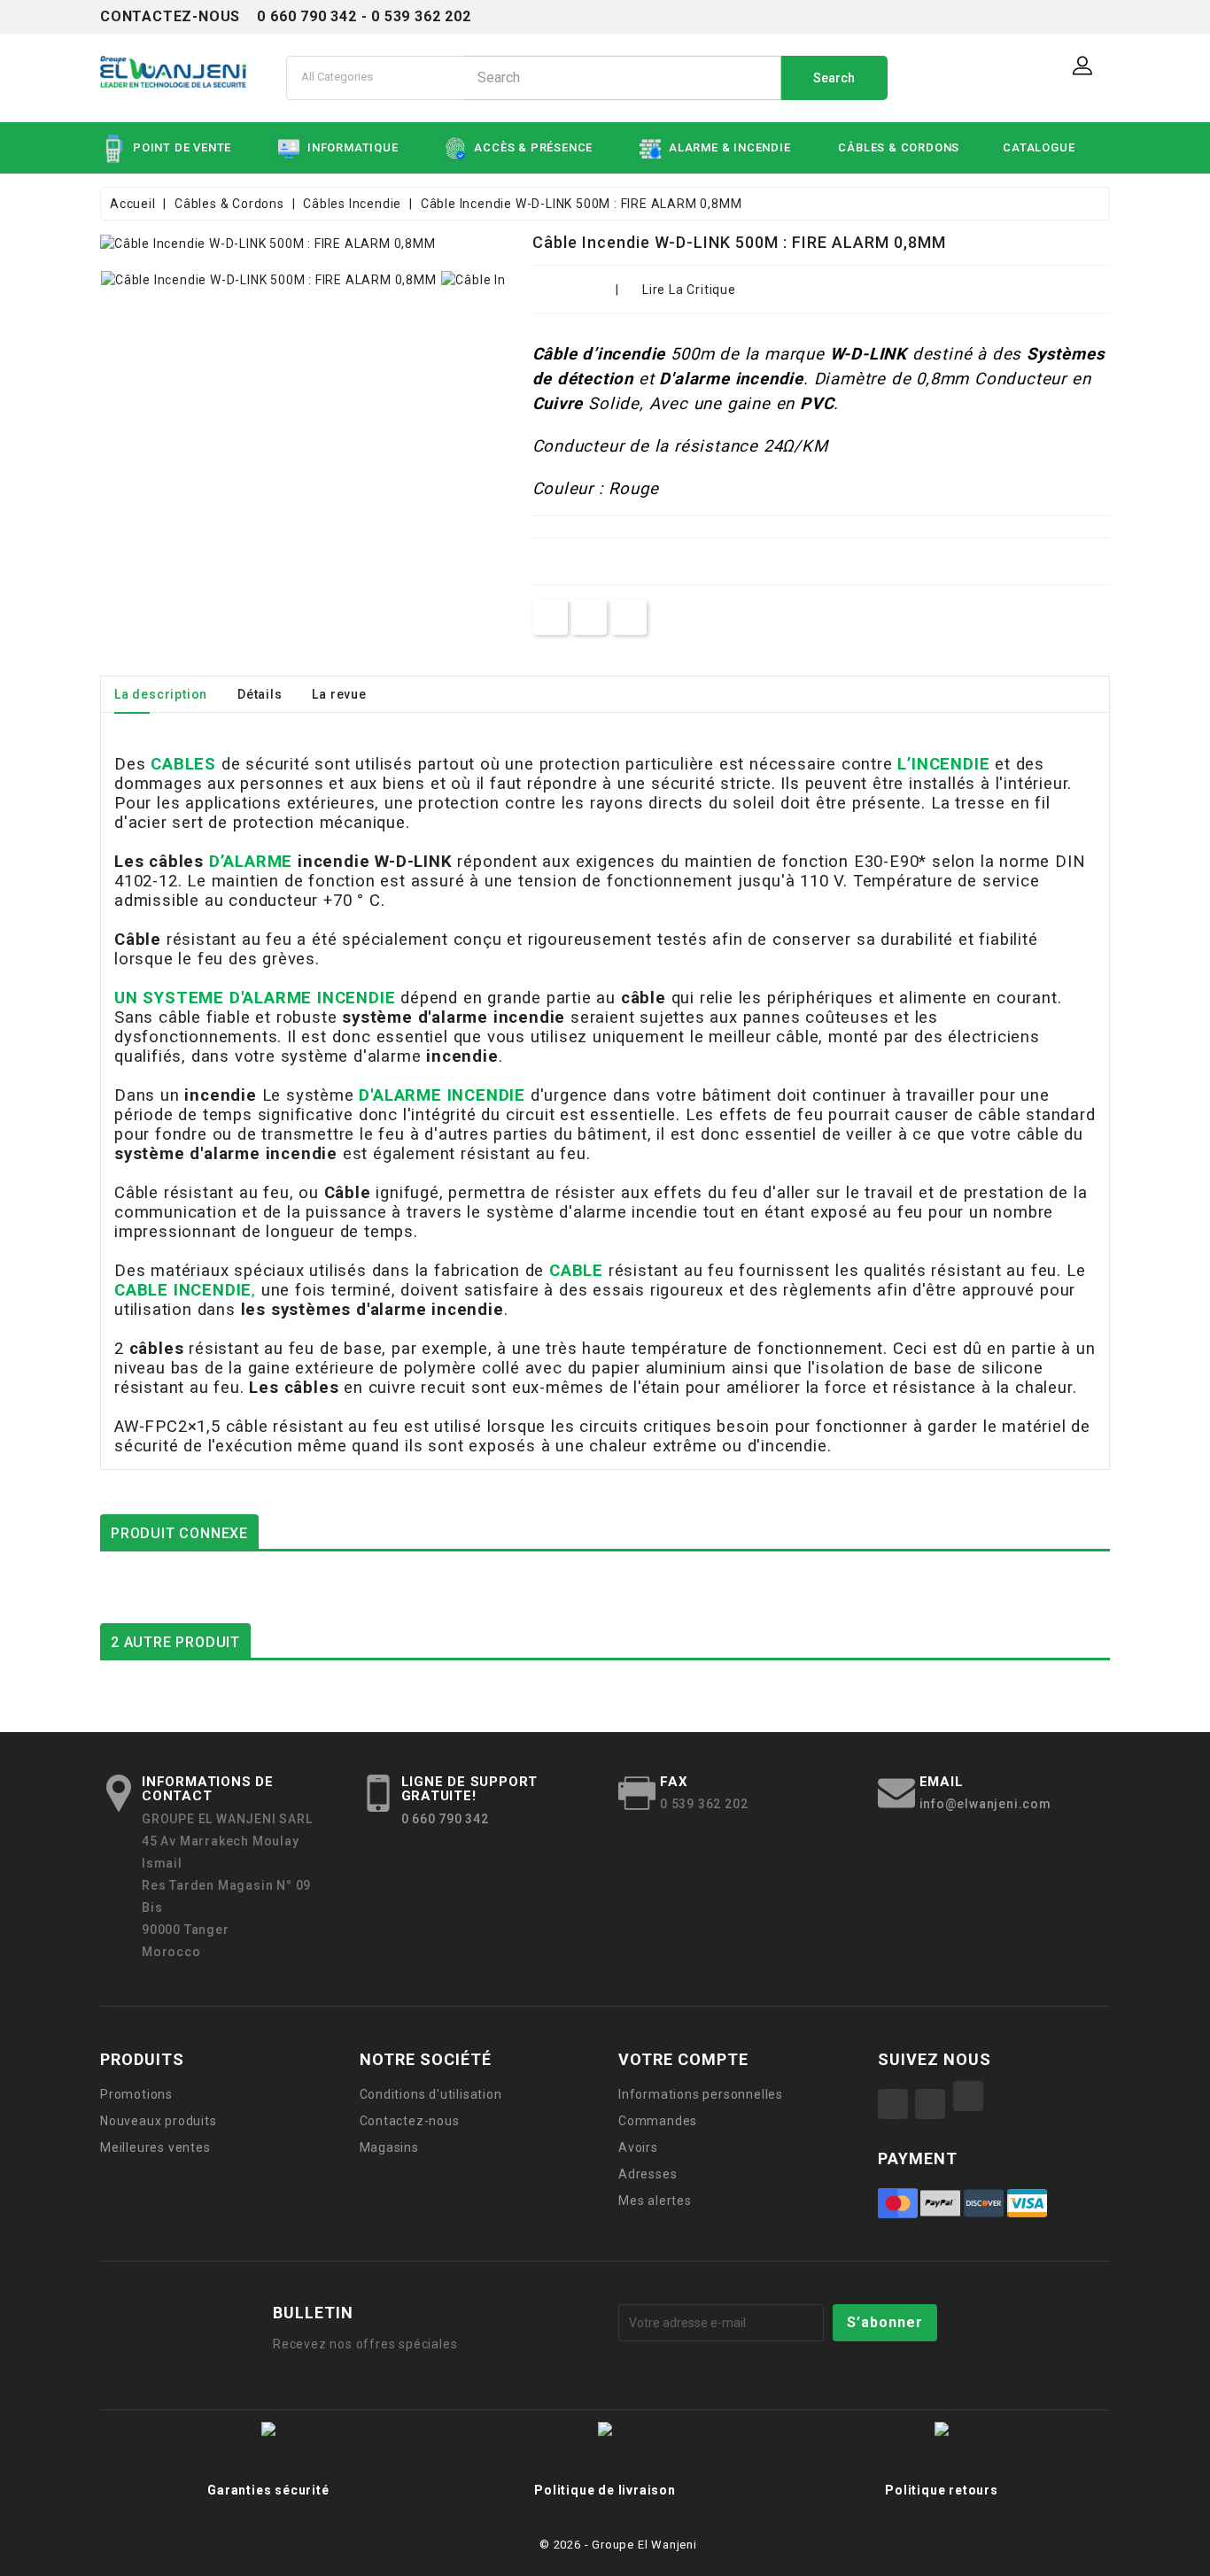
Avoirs (638, 2147)
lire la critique (689, 290)
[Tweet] (589, 617)
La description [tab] (161, 694)
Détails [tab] (260, 694)
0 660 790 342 (445, 1819)
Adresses (648, 2174)
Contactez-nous (410, 2121)
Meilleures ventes (155, 2147)
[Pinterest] (629, 617)
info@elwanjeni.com (985, 1804)
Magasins (389, 2147)
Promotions (136, 2094)
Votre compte (683, 2059)
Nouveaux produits (159, 2121)
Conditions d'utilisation (431, 2094)
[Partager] (550, 617)
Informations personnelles (701, 2094)
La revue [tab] (339, 694)
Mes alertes (655, 2201)
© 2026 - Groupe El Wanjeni (618, 2545)
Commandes (658, 2121)
